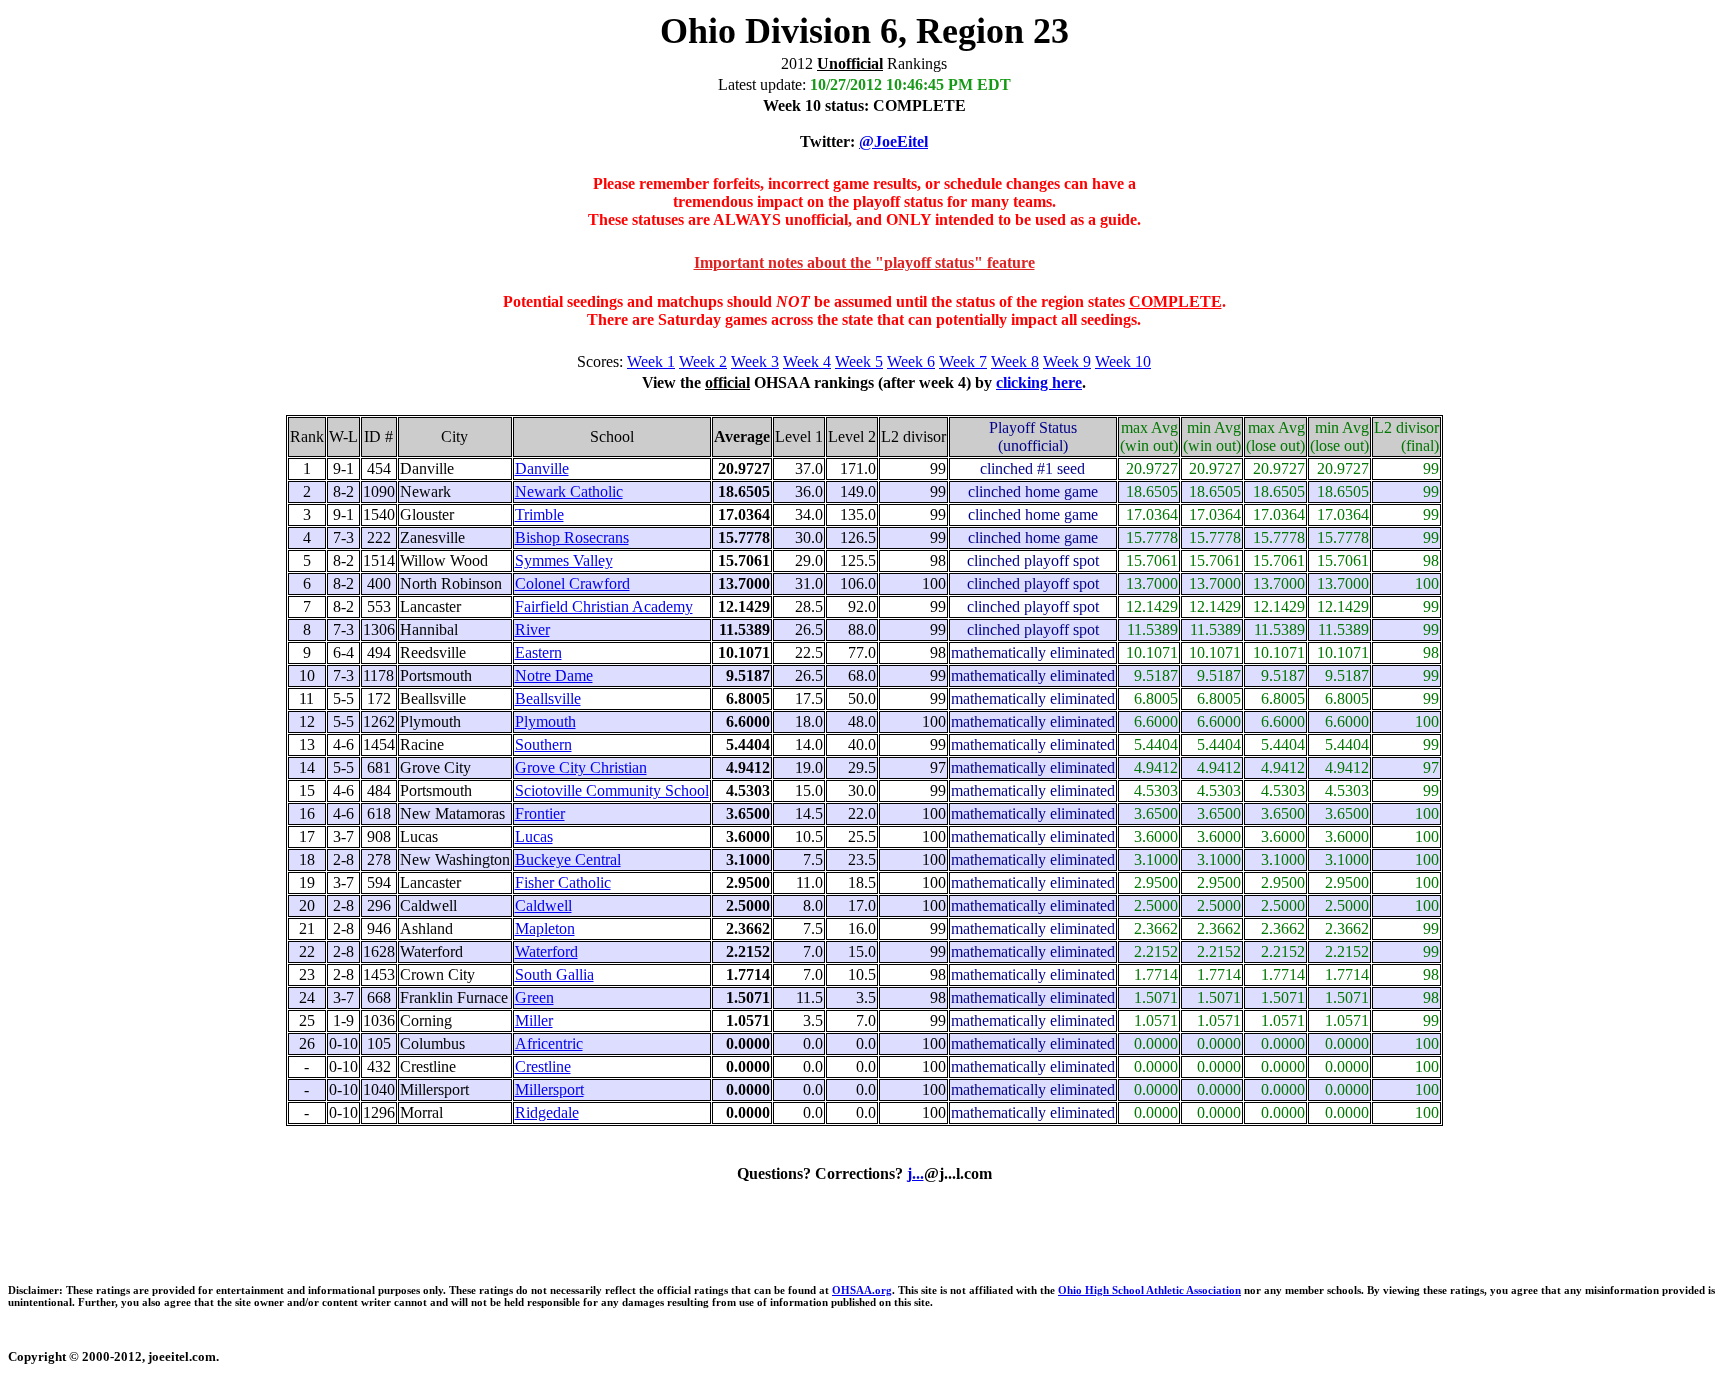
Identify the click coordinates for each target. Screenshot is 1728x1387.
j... (915, 1173)
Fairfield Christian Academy (604, 606)
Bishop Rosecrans (572, 537)
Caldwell (543, 905)
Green (534, 997)
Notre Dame (554, 675)
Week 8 (1015, 361)
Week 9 (1067, 361)
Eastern (538, 652)
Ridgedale (547, 1112)
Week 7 (963, 361)
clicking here (1039, 382)
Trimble (539, 514)
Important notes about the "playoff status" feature (864, 262)
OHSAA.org (862, 1290)
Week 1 (651, 361)
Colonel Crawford (572, 583)
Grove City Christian (581, 767)
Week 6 (911, 361)
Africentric (549, 1043)
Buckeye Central (568, 859)
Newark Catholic (569, 491)
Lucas (534, 836)
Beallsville (548, 698)
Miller (534, 1020)
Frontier (540, 813)
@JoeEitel (893, 141)
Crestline (543, 1066)
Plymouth (545, 721)
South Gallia (554, 974)
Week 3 (755, 361)
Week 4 (807, 361)
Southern (543, 744)
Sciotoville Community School (612, 790)
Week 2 (703, 361)
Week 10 (1123, 361)
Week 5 (859, 361)
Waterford (546, 951)
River (532, 629)
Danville (542, 468)
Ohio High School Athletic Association (1149, 1290)
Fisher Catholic (563, 882)
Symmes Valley (564, 560)
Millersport (549, 1089)
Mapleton (545, 928)
